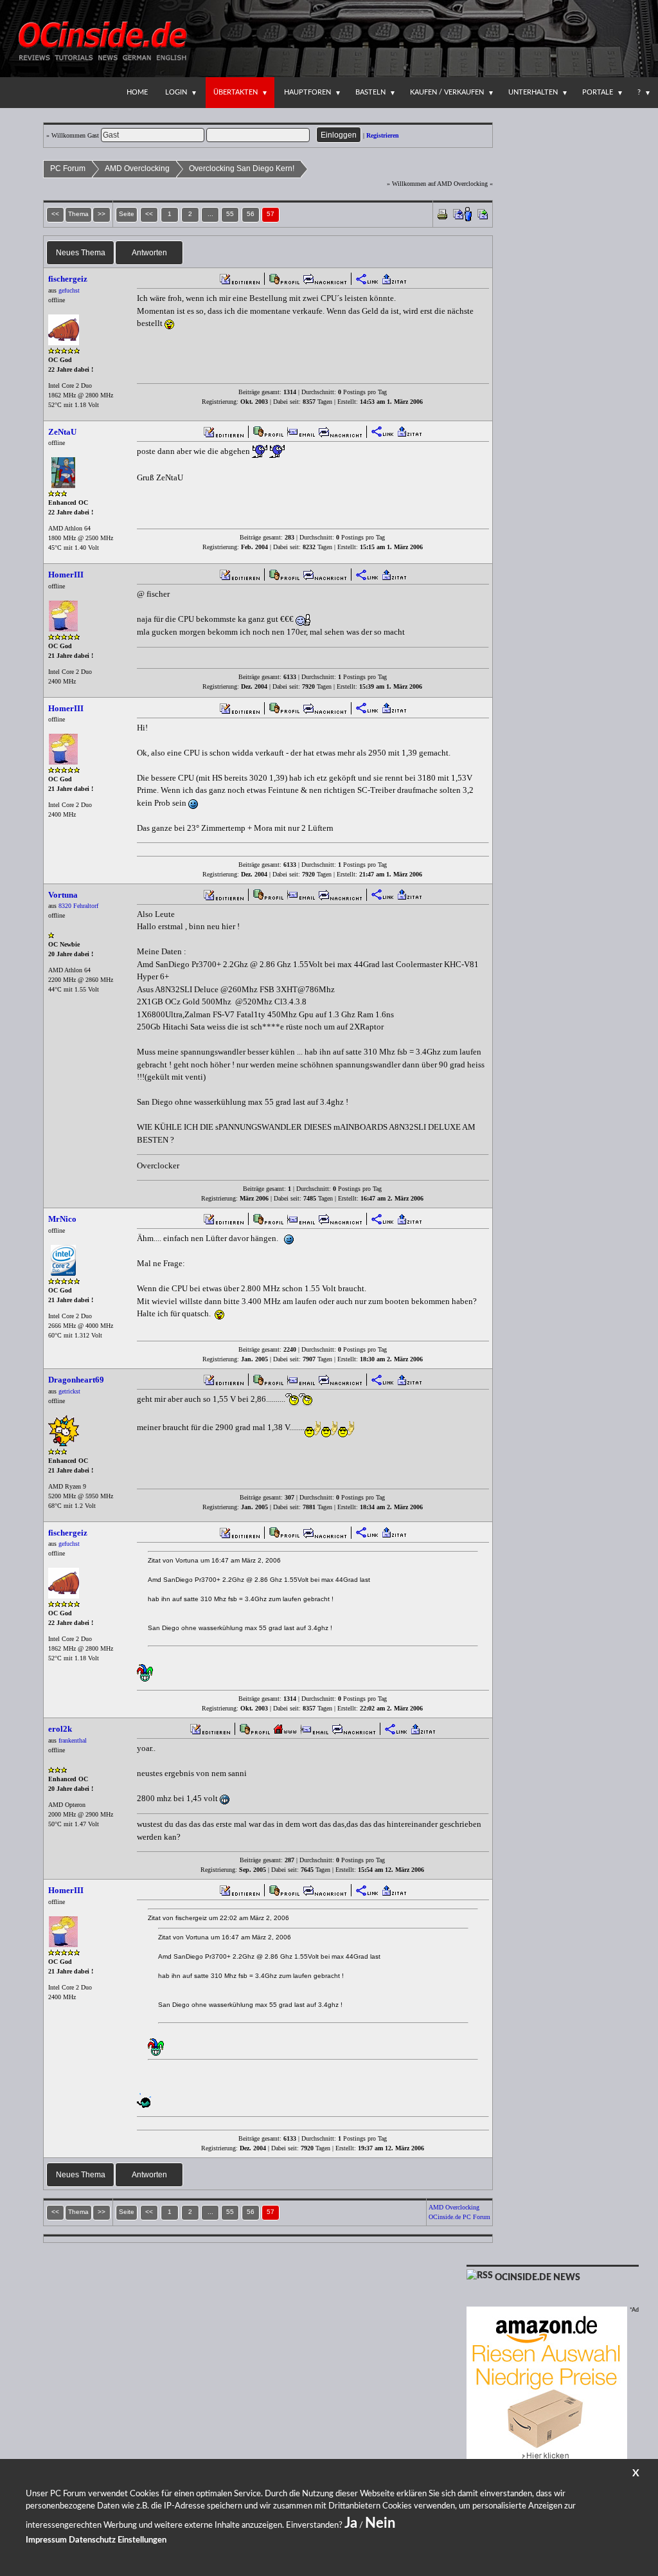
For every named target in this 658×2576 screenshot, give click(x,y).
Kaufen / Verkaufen (447, 92)
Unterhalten (533, 92)
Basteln (370, 92)
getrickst (69, 1391)
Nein (380, 2523)
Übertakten (236, 92)
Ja (351, 2523)
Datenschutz (92, 2540)
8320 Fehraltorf (78, 906)
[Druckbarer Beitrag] (442, 213)
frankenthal (73, 1740)
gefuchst (69, 290)
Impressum (46, 2540)
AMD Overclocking (137, 168)
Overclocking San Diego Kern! (242, 168)
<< (149, 214)
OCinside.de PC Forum (459, 2217)
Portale (598, 92)
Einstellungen (142, 2540)
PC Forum (68, 168)
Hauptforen (307, 92)
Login (176, 92)
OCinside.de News (538, 2278)
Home (137, 92)
